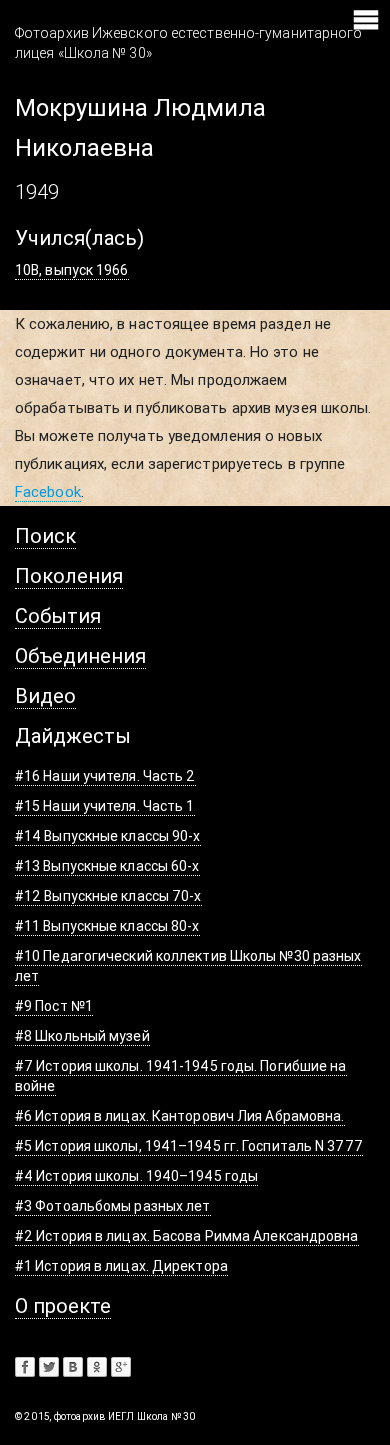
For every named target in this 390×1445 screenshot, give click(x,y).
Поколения (69, 575)
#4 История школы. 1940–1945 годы (136, 1176)
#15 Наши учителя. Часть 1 (105, 806)
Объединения (80, 655)
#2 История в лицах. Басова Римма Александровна (187, 1236)
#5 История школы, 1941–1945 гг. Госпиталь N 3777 (189, 1146)
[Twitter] (49, 1367)
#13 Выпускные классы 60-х (107, 866)
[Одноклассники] (97, 1367)
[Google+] (121, 1367)
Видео (45, 695)
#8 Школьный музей (82, 1036)
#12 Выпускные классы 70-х (108, 896)
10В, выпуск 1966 (72, 270)
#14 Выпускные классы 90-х (108, 836)
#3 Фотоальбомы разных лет (113, 1206)
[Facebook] (25, 1367)
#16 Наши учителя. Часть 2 (105, 776)
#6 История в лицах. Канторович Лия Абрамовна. (180, 1116)
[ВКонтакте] (73, 1367)
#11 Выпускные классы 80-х (107, 926)
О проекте (63, 1305)
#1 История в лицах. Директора (121, 1266)
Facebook (48, 491)
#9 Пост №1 (54, 1006)
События (58, 615)
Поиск (45, 535)
